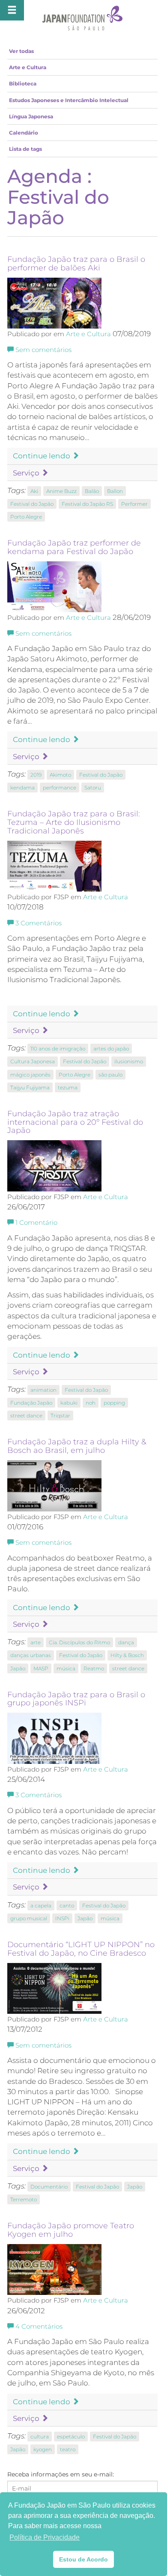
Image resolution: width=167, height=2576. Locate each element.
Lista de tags (25, 149)
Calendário (24, 133)
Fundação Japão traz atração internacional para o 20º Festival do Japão (75, 1122)
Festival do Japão (32, 504)
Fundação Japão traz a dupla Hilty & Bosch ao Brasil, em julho (77, 1446)
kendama (22, 788)
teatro (68, 2449)
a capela (41, 1906)
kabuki (69, 1403)
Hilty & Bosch (127, 1655)
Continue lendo (42, 456)
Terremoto (24, 2199)
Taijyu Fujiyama (30, 1087)
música (66, 1668)
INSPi (62, 1918)
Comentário (36, 1223)
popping (114, 1403)
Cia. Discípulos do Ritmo (79, 1642)
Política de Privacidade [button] (45, 2537)
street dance (26, 1416)
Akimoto (60, 775)
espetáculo (71, 2437)
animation (43, 1390)
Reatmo (94, 1668)
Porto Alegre (26, 517)
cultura (40, 2437)
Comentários (39, 923)
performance (60, 788)
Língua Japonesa (31, 116)
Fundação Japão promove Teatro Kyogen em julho (71, 2230)
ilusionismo (129, 1061)
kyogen (43, 2449)
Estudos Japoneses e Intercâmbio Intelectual (69, 100)
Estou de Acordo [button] (83, 2559)
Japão (18, 1668)
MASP (41, 1668)
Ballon (115, 491)
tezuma (68, 1087)
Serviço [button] (27, 473)
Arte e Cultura (28, 67)
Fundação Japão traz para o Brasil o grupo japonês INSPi (76, 1699)
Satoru (93, 788)
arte (36, 1642)
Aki (34, 491)
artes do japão (111, 1049)
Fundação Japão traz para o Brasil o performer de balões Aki (76, 264)
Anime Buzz (61, 491)
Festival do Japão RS (87, 504)
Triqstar (60, 1416)
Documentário (49, 2187)
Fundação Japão (31, 1403)
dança (126, 1642)
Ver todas (21, 51)
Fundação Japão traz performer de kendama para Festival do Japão (74, 547)
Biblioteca (23, 84)
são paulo (110, 1075)
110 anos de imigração (58, 1049)
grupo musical (29, 1918)
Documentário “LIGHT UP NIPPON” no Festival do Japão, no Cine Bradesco (81, 1949)
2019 (36, 775)
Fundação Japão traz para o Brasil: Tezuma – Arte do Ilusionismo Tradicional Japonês (74, 822)
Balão (92, 491)
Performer (134, 504)
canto (67, 1906)
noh (91, 1403)
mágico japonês (30, 1075)
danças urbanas (31, 1655)
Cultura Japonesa (33, 1061)
